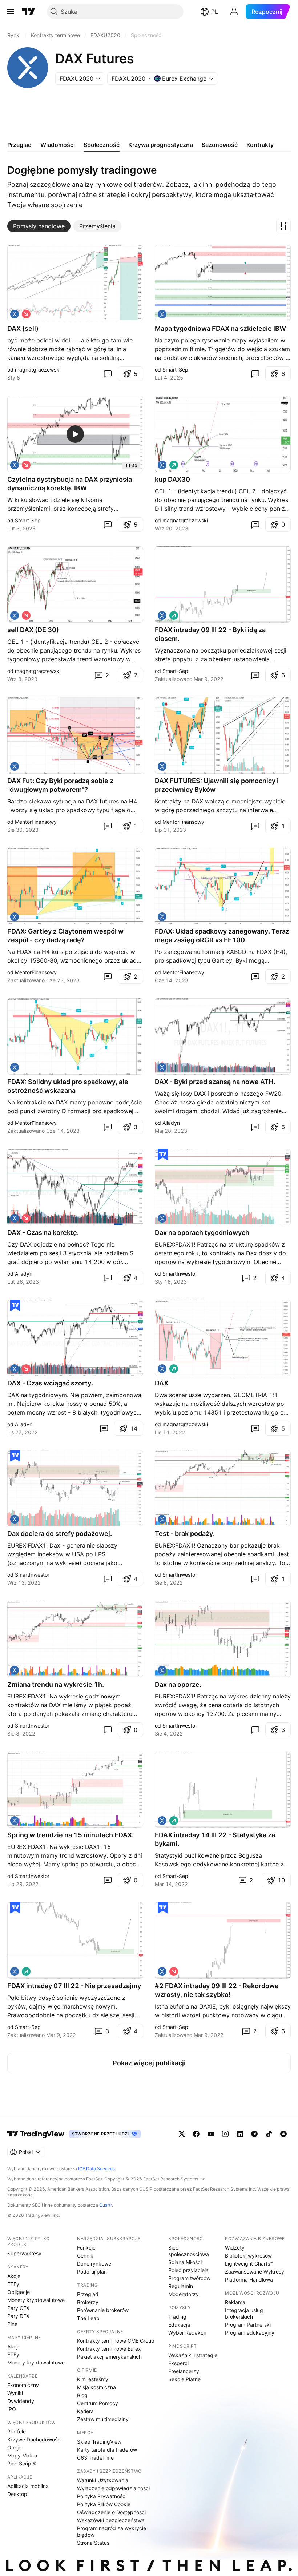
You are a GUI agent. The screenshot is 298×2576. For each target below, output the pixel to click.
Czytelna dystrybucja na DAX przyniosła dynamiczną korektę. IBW (70, 484)
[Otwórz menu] (11, 12)
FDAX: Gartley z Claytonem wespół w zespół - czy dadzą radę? (65, 936)
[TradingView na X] (182, 2134)
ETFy (13, 2284)
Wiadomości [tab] (58, 145)
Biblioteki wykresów (248, 2256)
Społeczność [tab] (102, 145)
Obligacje (19, 2292)
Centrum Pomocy (98, 2403)
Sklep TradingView (99, 2442)
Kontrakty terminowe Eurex (109, 2349)
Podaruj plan (92, 2272)
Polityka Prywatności (102, 2496)
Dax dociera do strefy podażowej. (60, 1534)
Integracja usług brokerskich (244, 2313)
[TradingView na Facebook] (196, 2134)
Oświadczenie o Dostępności (111, 2512)
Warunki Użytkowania (103, 2480)
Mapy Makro (22, 2455)
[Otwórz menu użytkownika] (234, 12)
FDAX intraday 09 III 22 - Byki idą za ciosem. (210, 634)
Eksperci (178, 2363)
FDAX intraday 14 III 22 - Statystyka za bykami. (215, 1839)
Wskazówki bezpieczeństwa (111, 2520)
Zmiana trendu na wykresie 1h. (56, 1684)
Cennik (85, 2256)
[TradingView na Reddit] (283, 2134)
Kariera (85, 2411)
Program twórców (189, 2278)
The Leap (88, 2318)
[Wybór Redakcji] (163, 1155)
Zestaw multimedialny (103, 2419)
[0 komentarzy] (108, 374)
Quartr (106, 2205)
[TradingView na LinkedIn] (240, 2134)
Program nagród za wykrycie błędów (112, 2531)
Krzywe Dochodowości (34, 2439)
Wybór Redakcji (187, 2333)
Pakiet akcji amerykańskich (109, 2357)
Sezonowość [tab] (220, 145)
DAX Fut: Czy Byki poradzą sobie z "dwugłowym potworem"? (60, 785)
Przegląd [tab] (19, 145)
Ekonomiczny (23, 2385)
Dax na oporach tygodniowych (202, 1233)
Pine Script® (22, 2463)
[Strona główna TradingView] (29, 12)
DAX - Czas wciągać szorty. (50, 1383)
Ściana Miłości (185, 2262)
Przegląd (88, 2294)
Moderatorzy (184, 2294)
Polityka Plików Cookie (104, 2504)
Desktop (17, 2494)
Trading (177, 2317)
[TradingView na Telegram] (254, 2134)
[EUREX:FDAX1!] (15, 314)
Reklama (235, 2302)
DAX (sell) (23, 328)
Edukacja (179, 2325)
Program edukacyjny (250, 2333)
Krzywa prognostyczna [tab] (161, 145)
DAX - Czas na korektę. (43, 1233)
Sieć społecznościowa (189, 2251)
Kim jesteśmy (93, 2379)
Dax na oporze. (178, 1684)
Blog (82, 2395)
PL (215, 12)
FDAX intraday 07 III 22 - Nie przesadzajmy (74, 1986)
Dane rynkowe (94, 2264)
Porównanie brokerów (103, 2310)
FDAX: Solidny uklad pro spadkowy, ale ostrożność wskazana (68, 1086)
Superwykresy (24, 2253)
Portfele (17, 2431)
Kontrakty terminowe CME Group (116, 2341)
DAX (162, 1383)
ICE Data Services (96, 2169)
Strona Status (93, 2543)
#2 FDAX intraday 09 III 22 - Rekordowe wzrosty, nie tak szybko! (217, 1990)
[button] (283, 226)
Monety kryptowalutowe (36, 2300)
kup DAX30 (172, 479)
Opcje (14, 2447)
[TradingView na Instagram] (225, 2134)
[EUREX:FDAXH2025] (162, 314)
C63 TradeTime (95, 2458)
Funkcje (86, 2248)
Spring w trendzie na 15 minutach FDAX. (71, 1835)
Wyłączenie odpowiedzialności (113, 2488)
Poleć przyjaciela (188, 2270)
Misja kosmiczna (96, 2387)
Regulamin (181, 2286)
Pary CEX (18, 2308)
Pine (12, 2324)
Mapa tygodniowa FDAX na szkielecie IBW (220, 328)
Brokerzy (88, 2302)
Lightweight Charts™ (249, 2264)
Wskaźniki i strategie (193, 2355)
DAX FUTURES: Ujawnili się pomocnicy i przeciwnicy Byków (217, 785)
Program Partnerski (248, 2325)
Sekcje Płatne (184, 2379)
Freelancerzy (184, 2371)
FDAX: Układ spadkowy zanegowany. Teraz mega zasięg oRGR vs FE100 (222, 936)
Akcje (14, 2276)
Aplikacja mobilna (28, 2486)
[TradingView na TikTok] (269, 2134)
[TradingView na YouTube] (211, 2134)
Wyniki (15, 2393)
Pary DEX (18, 2316)
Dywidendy (21, 2401)
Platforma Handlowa (249, 2280)
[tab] (39, 226)
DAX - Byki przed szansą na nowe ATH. (215, 1082)
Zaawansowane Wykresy (255, 2272)
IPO (12, 2409)
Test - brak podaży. (185, 1534)
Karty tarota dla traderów (107, 2450)
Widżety (235, 2248)
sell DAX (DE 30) (33, 630)
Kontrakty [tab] (260, 145)
